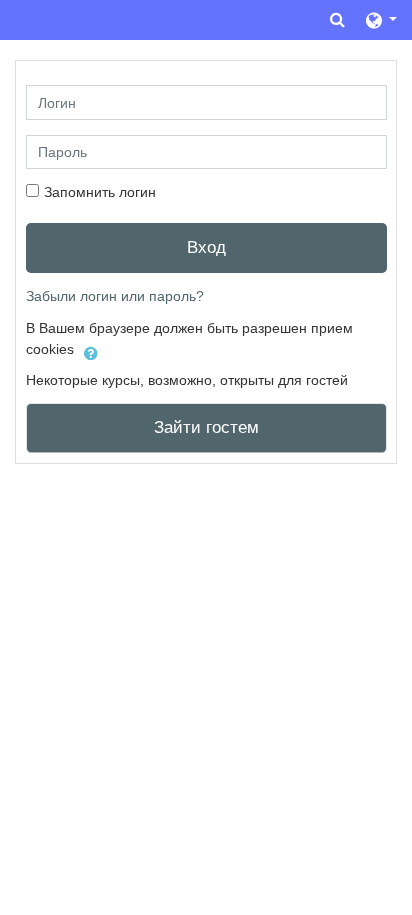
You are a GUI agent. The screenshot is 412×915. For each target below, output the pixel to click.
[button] (337, 20)
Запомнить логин (100, 192)
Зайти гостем (206, 427)
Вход (206, 247)
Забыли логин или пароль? (115, 296)
